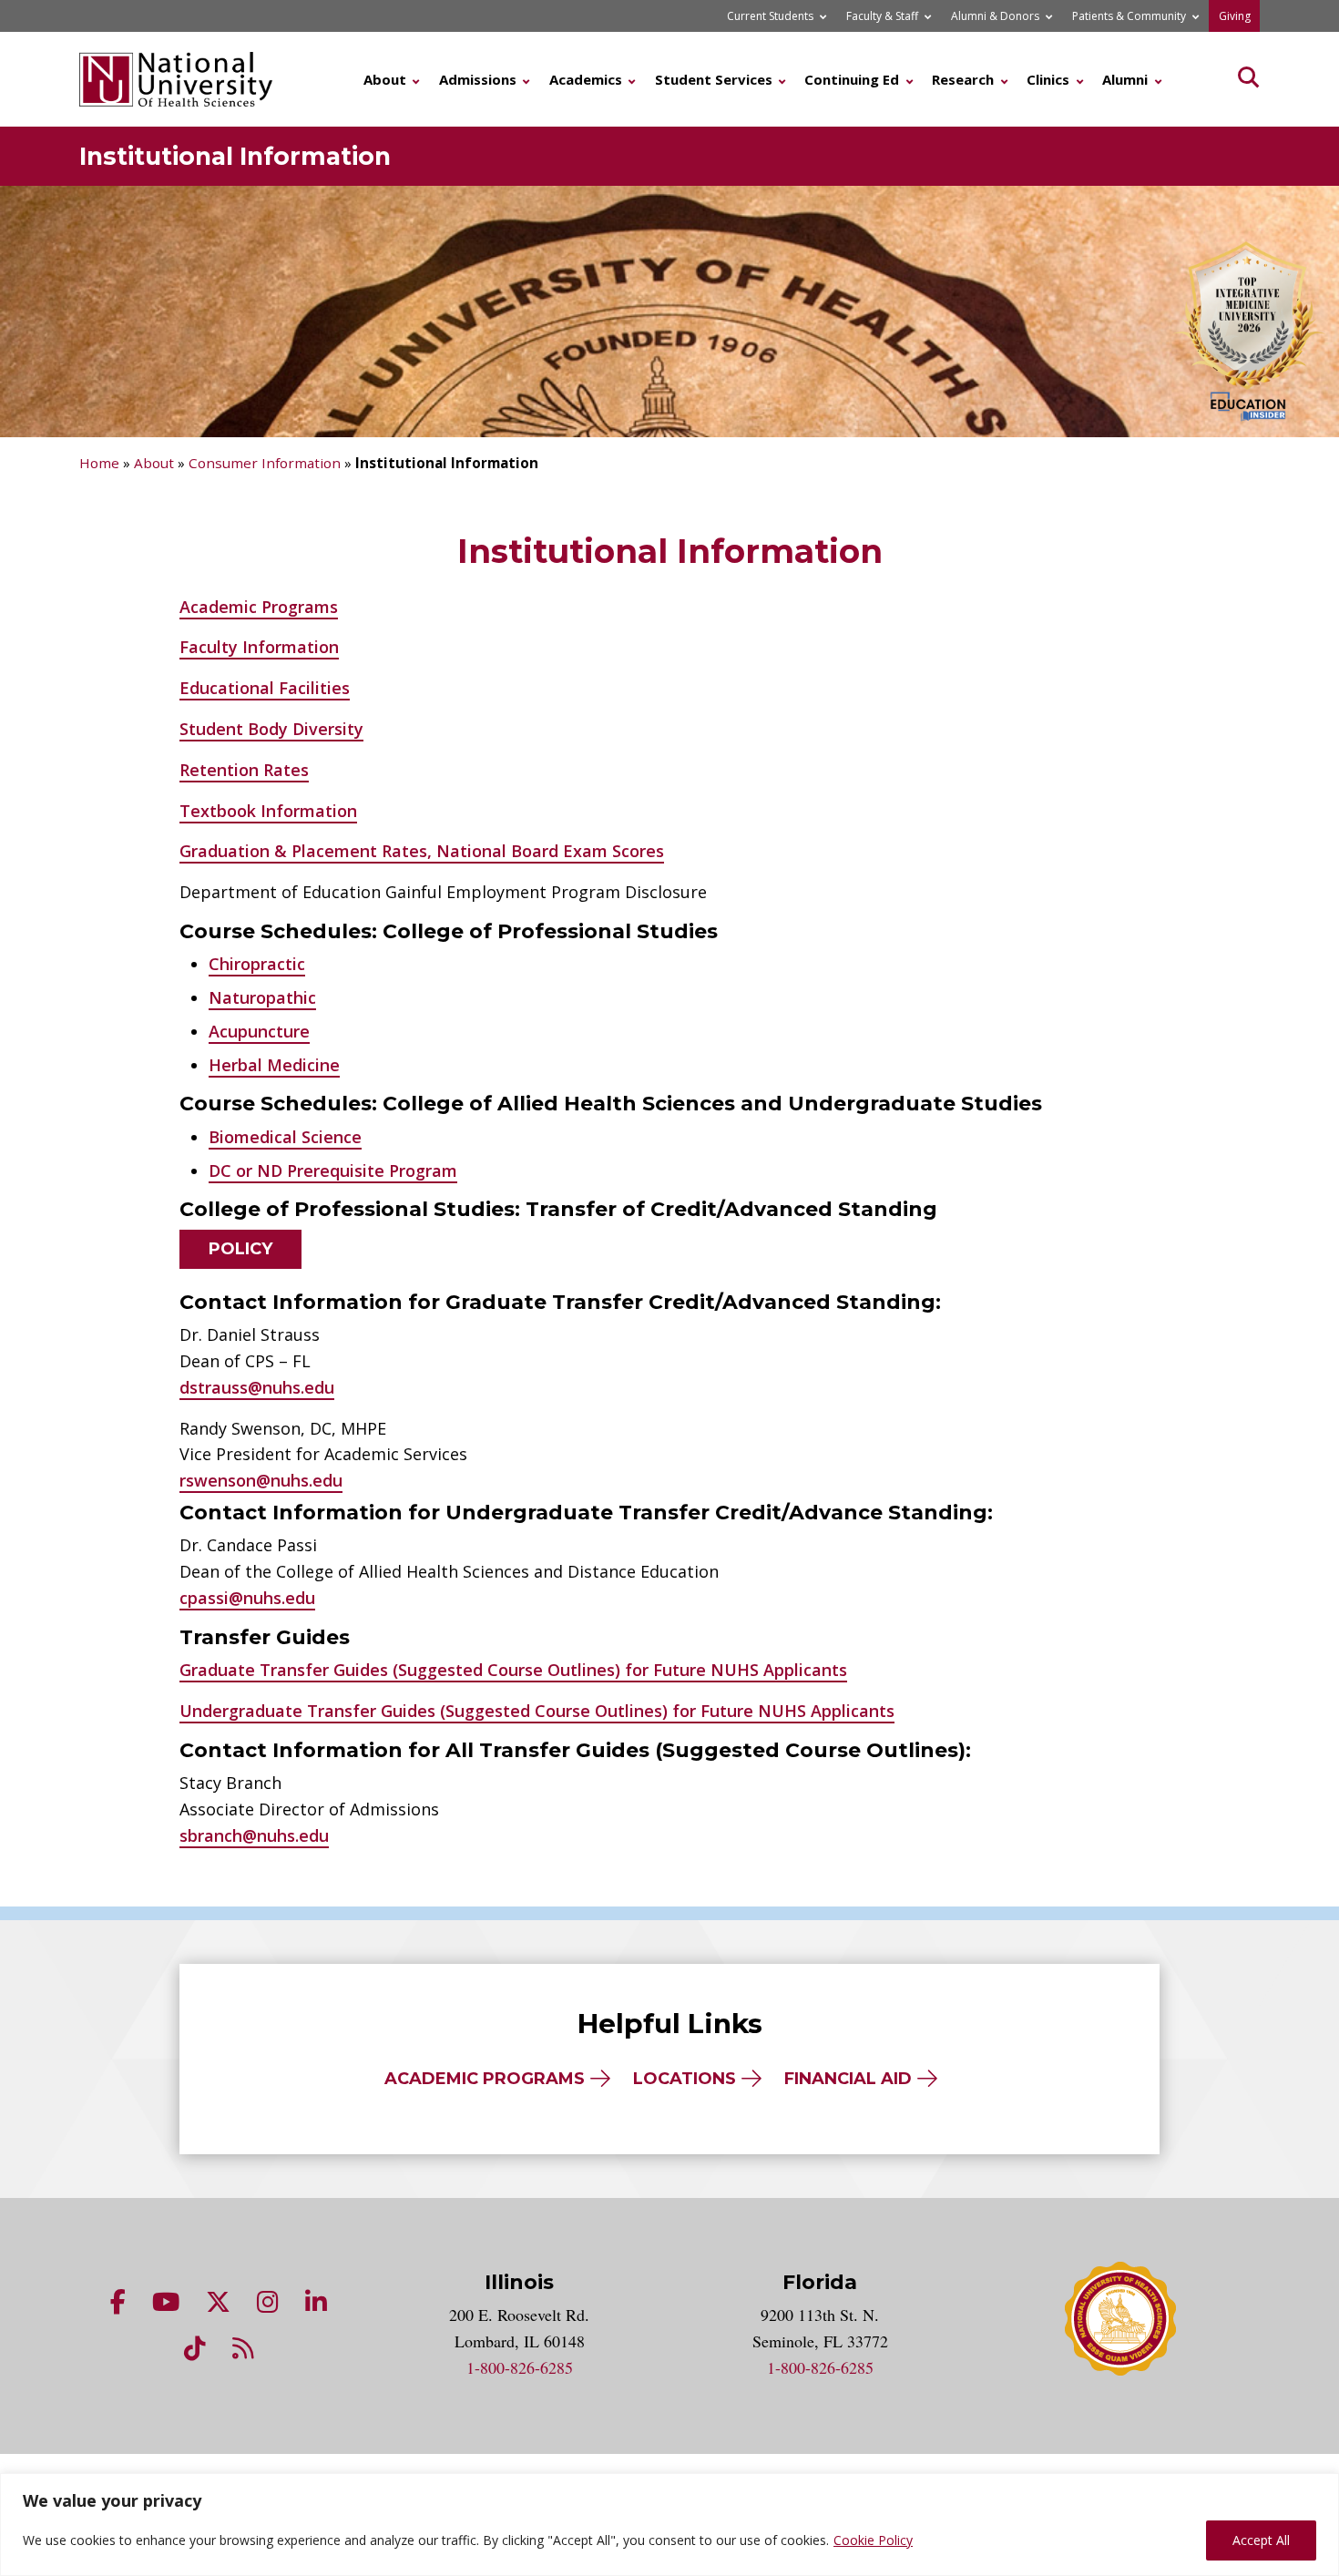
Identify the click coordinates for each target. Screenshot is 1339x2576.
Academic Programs (259, 607)
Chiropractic (257, 964)
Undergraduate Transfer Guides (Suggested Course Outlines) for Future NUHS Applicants (537, 1711)
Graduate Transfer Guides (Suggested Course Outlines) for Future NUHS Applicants (513, 1670)
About (385, 79)
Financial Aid (848, 2079)
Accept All (1261, 2540)
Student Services (714, 79)
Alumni (1125, 79)
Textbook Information (268, 811)
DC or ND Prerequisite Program (333, 1170)
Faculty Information (259, 647)
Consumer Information (265, 463)
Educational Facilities (265, 688)
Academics (586, 79)
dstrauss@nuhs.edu (257, 1387)
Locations (685, 2079)
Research (963, 79)
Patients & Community (1129, 16)
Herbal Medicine (274, 1065)
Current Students (770, 16)
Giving (1235, 16)
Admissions (478, 79)
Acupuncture (259, 1031)
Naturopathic (262, 997)
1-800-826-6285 (520, 2367)
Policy (240, 1249)
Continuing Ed (852, 79)
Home (99, 463)
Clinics (1048, 79)
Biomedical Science (285, 1137)
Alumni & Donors (995, 16)
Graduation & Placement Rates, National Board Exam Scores (422, 851)
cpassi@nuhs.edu (247, 1598)
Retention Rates (244, 770)
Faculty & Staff (882, 16)
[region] (669, 2525)
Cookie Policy (873, 2540)
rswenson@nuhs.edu (261, 1480)
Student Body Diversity (271, 729)
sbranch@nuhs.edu (254, 1835)
